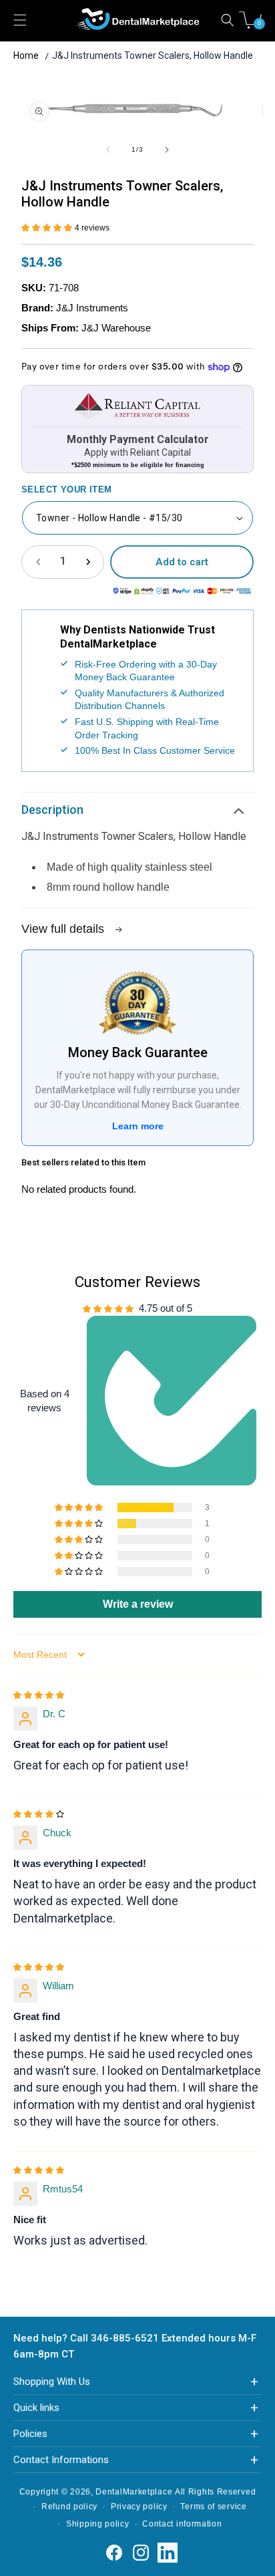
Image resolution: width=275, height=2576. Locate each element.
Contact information (182, 2524)
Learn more (138, 1126)
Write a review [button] (138, 1604)
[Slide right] (167, 150)
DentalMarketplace (134, 2492)
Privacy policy (139, 2507)
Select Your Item (66, 489)
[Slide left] (108, 150)
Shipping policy (98, 2524)
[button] (228, 20)
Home (26, 55)
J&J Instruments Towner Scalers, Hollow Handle (153, 55)
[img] (39, 1694)
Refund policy (69, 2507)
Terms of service (213, 2507)
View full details (64, 929)
